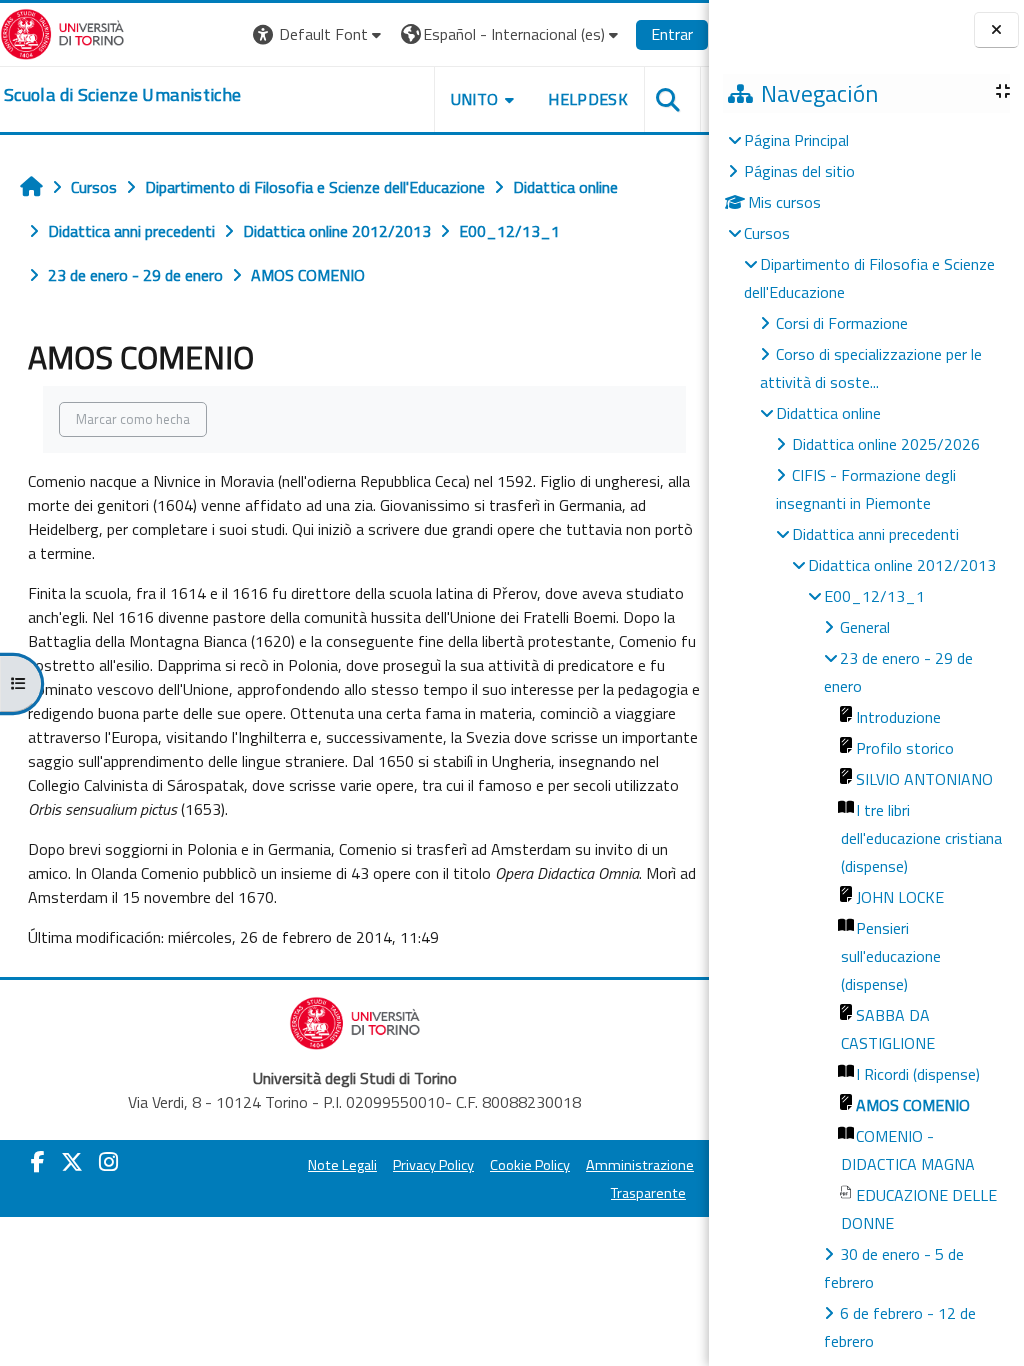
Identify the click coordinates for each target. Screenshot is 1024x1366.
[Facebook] (38, 1162)
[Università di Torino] (62, 32)
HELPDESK (588, 99)
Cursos (767, 233)
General (865, 627)
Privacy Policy (433, 1165)
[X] (72, 1162)
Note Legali (342, 1165)
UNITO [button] (475, 99)
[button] (319, 34)
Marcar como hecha (133, 419)
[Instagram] (108, 1162)
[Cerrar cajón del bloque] (996, 30)
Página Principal (796, 140)
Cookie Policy (530, 1165)
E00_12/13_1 (874, 596)
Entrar (672, 34)
